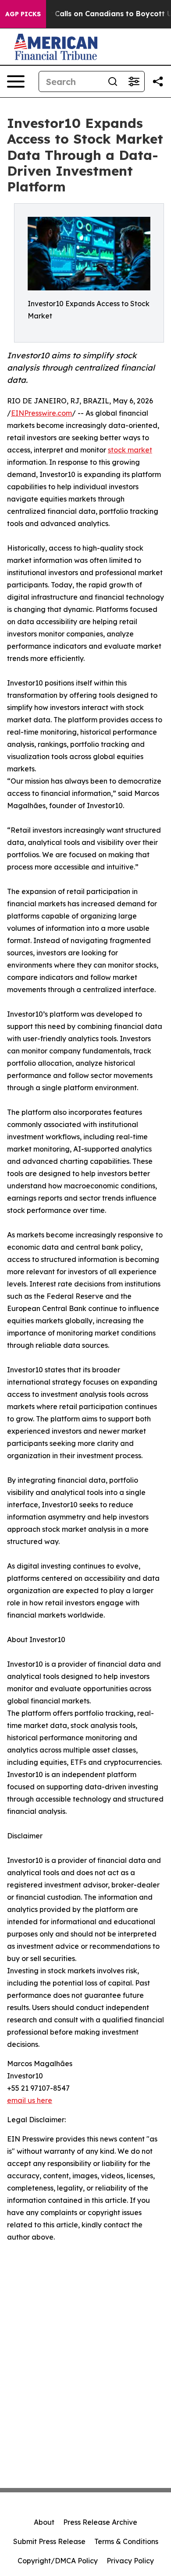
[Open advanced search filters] (134, 81)
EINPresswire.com (41, 413)
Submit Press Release (49, 2541)
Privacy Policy (130, 2561)
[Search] (113, 81)
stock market (130, 450)
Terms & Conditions (126, 2541)
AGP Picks (23, 14)
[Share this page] (158, 81)
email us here (30, 2100)
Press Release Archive (100, 2522)
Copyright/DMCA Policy (58, 2561)
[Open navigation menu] (16, 81)
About (44, 2522)
